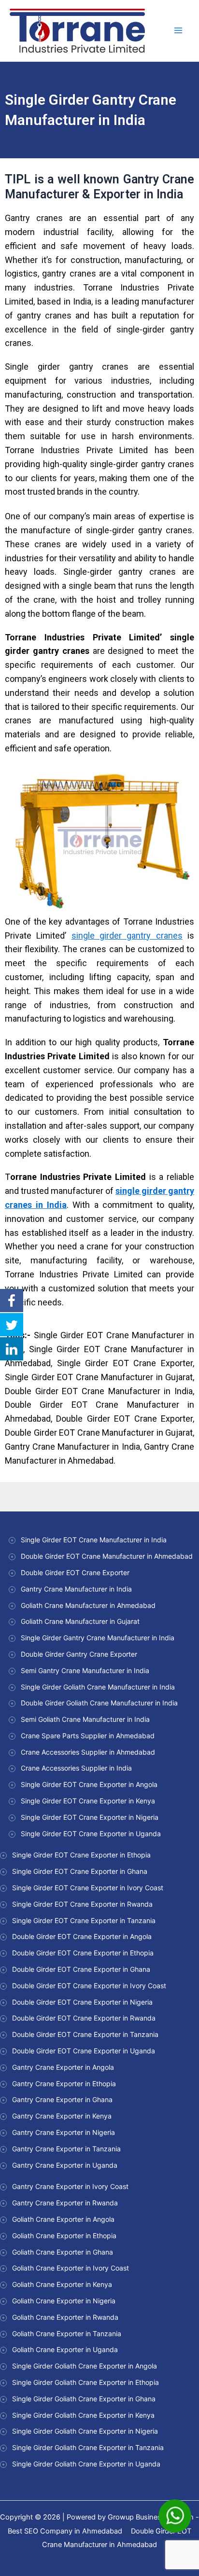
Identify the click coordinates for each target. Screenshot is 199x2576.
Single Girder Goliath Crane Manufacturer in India (98, 1687)
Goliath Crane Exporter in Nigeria (64, 2301)
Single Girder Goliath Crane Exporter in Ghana (84, 2399)
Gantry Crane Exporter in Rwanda (65, 2203)
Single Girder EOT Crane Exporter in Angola (89, 1784)
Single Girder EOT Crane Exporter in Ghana (80, 1871)
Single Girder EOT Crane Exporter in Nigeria (90, 1817)
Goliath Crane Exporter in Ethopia (64, 2236)
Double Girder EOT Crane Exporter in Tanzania (85, 2034)
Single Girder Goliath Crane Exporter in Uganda (86, 2464)
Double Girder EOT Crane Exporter (75, 1572)
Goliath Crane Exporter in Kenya (62, 2284)
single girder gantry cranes (127, 935)
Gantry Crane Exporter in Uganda (65, 2165)
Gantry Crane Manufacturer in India (76, 1589)
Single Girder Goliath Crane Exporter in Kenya (83, 2415)
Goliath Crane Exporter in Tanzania (67, 2334)
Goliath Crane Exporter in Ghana (63, 2252)
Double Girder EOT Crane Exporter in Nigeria (82, 2002)
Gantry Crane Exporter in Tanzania (66, 2149)
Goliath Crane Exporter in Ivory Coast (71, 2268)
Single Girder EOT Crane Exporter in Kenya (88, 1801)
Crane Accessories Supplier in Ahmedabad (88, 1752)
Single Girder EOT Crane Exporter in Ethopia (81, 1855)
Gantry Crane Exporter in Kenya (62, 2116)
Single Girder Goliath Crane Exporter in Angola (85, 2366)
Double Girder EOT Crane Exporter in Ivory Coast (89, 1986)
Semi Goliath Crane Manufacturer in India (85, 1719)
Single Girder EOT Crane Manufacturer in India (94, 1540)
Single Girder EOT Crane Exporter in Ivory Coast (88, 1888)
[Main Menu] (178, 31)
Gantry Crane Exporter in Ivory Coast (70, 2186)
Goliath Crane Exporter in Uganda (65, 2349)
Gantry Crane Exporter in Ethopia (64, 2084)
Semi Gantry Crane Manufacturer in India (85, 1670)
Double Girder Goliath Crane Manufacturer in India (99, 1703)
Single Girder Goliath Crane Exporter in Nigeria (85, 2431)
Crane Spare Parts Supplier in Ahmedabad (88, 1736)
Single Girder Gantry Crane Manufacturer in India (98, 1638)
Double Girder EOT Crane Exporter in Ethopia (83, 1953)
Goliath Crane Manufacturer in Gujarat (80, 1621)
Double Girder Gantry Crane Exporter (79, 1654)
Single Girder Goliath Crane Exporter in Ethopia (85, 2382)
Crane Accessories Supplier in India (76, 1768)
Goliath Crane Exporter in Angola (63, 2219)
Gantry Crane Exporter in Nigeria (64, 2132)
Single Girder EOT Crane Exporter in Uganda (91, 1834)
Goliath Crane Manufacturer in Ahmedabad (88, 1605)
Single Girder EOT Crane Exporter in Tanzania (84, 1920)
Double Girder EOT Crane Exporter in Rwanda (84, 2018)
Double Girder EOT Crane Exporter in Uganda (84, 2051)
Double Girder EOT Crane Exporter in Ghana (81, 1969)
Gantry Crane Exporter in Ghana (62, 2099)
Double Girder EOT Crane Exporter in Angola (82, 1936)
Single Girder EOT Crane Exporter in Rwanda (82, 1904)
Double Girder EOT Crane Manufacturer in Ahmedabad (107, 1556)
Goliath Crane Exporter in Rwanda (65, 2317)
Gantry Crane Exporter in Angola (63, 2067)
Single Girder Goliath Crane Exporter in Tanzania (88, 2447)
